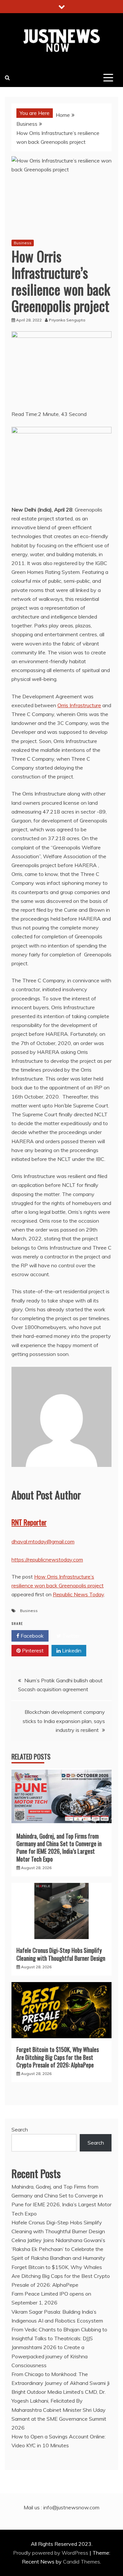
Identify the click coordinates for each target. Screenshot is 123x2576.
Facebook (31, 1636)
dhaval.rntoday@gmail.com (43, 1541)
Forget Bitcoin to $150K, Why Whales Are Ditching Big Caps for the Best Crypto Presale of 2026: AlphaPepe (58, 2057)
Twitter (70, 1636)
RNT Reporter (29, 1522)
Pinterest (32, 1650)
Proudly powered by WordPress (51, 2553)
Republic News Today (78, 1594)
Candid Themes (82, 2562)
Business (23, 243)
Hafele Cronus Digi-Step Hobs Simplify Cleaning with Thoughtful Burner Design (61, 1954)
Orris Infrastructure (79, 705)
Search (20, 2129)
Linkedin (71, 1650)
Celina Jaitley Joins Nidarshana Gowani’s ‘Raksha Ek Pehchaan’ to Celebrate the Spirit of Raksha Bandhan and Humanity (58, 2249)
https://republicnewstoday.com (47, 1560)
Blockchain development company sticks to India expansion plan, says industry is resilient (64, 1721)
